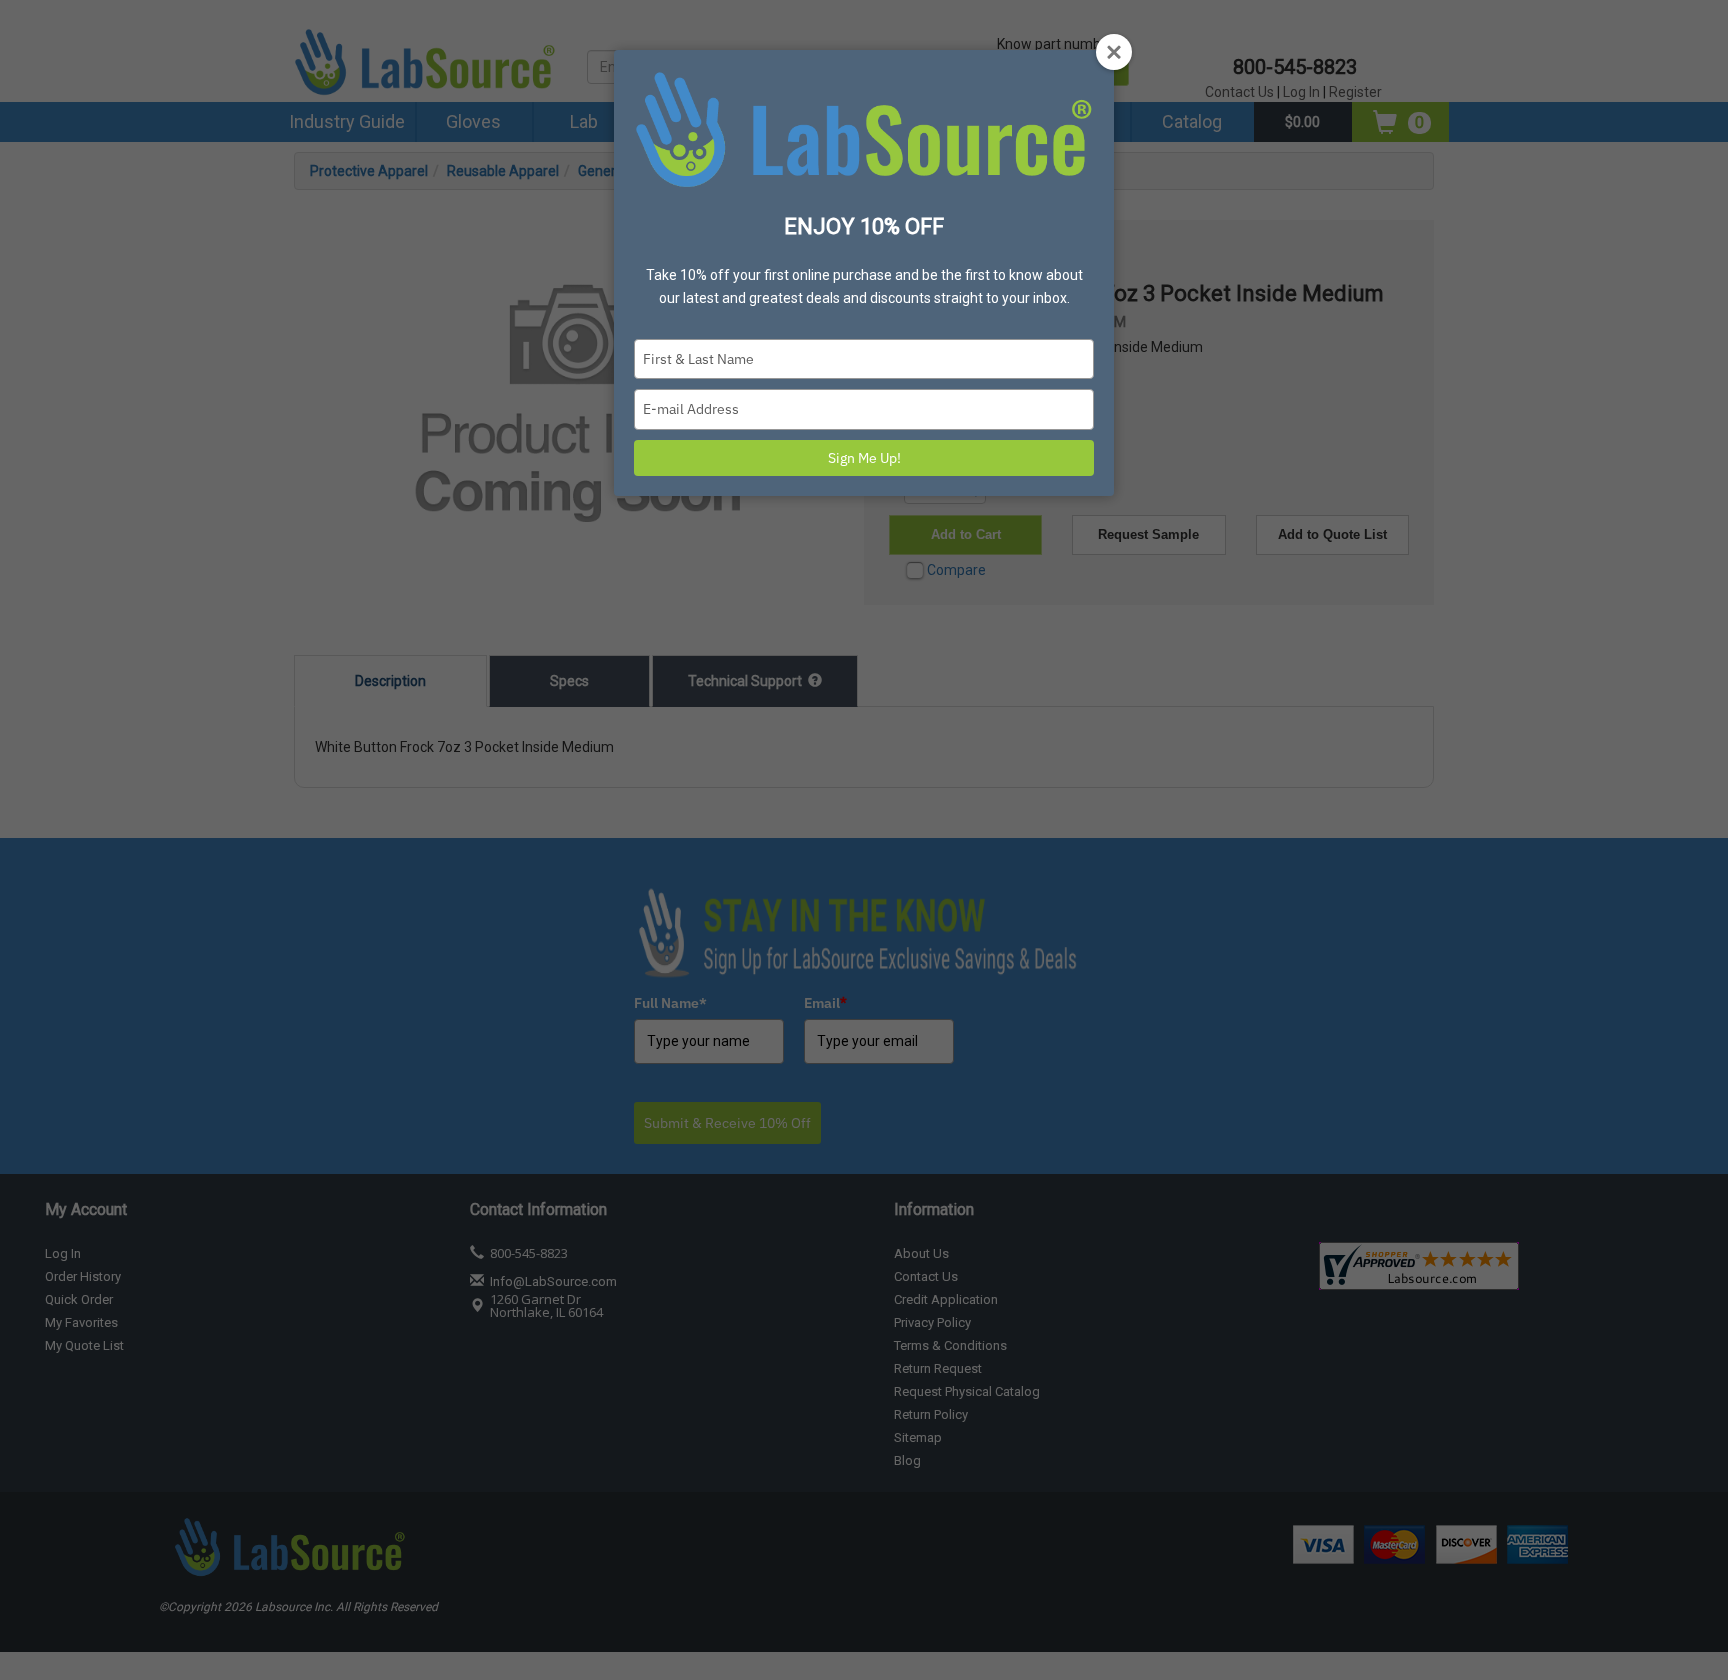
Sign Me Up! (864, 458)
